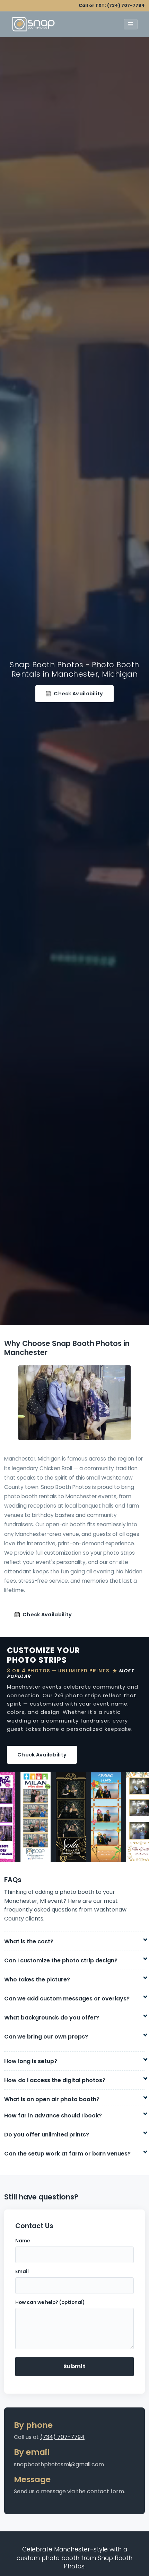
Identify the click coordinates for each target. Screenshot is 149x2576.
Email (22, 2272)
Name (23, 2241)
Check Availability (78, 694)
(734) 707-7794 (126, 5)
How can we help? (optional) (50, 2302)
